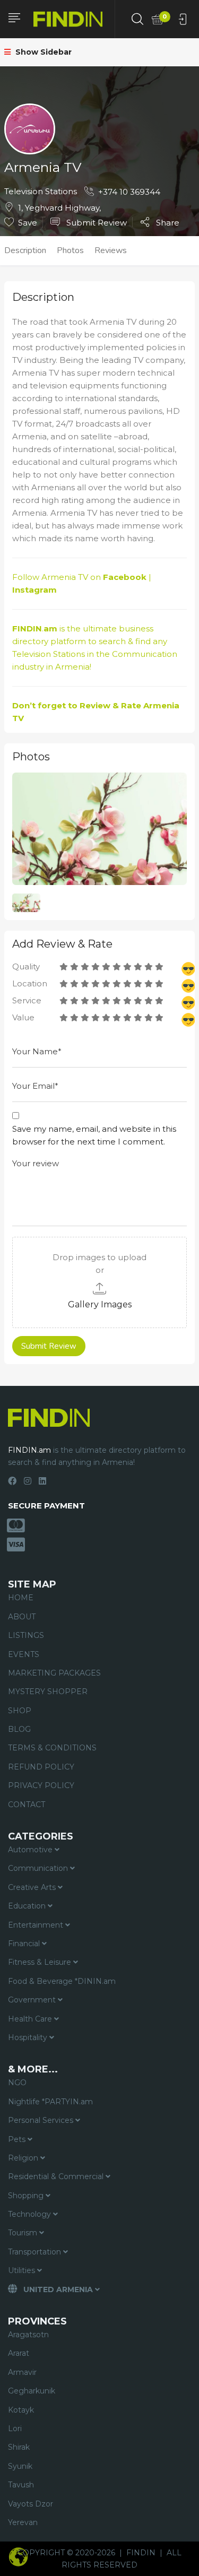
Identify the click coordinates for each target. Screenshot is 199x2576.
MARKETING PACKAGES (54, 1673)
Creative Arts (33, 1887)
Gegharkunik (32, 2391)
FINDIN (141, 2553)
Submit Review (96, 223)
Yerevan (23, 2522)
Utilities (23, 2270)
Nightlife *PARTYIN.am (50, 2102)
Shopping (27, 2196)
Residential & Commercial (57, 2176)
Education (28, 1906)
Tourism (24, 2233)
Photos (70, 250)
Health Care (31, 2019)
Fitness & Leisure (41, 1962)
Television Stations (41, 191)
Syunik (20, 2466)
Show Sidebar (42, 52)
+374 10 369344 (129, 192)
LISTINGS (26, 1635)
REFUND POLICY (41, 1767)
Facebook (125, 577)
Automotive (31, 1850)
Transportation (36, 2252)
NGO (17, 2083)
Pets (18, 2139)
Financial (25, 1944)
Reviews (111, 250)
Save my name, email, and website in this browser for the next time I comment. (94, 1135)
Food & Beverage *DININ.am (62, 1981)
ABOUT (22, 1617)
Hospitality (29, 2037)
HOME (21, 1598)
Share (167, 222)
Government (33, 2000)
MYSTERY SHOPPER (48, 1692)
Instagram (34, 590)
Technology (31, 2214)
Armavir (22, 2372)
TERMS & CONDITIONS (52, 1748)
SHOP (20, 1711)
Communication (145, 654)
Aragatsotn (28, 2335)
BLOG (19, 1729)
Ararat (19, 2353)
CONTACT (27, 1805)
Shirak (19, 2447)
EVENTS (24, 1654)
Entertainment (37, 1925)
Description (25, 250)
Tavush (21, 2485)
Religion (24, 2158)
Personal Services (42, 2120)
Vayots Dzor (31, 2504)
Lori (15, 2428)
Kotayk (21, 2410)
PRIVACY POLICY (41, 1785)
